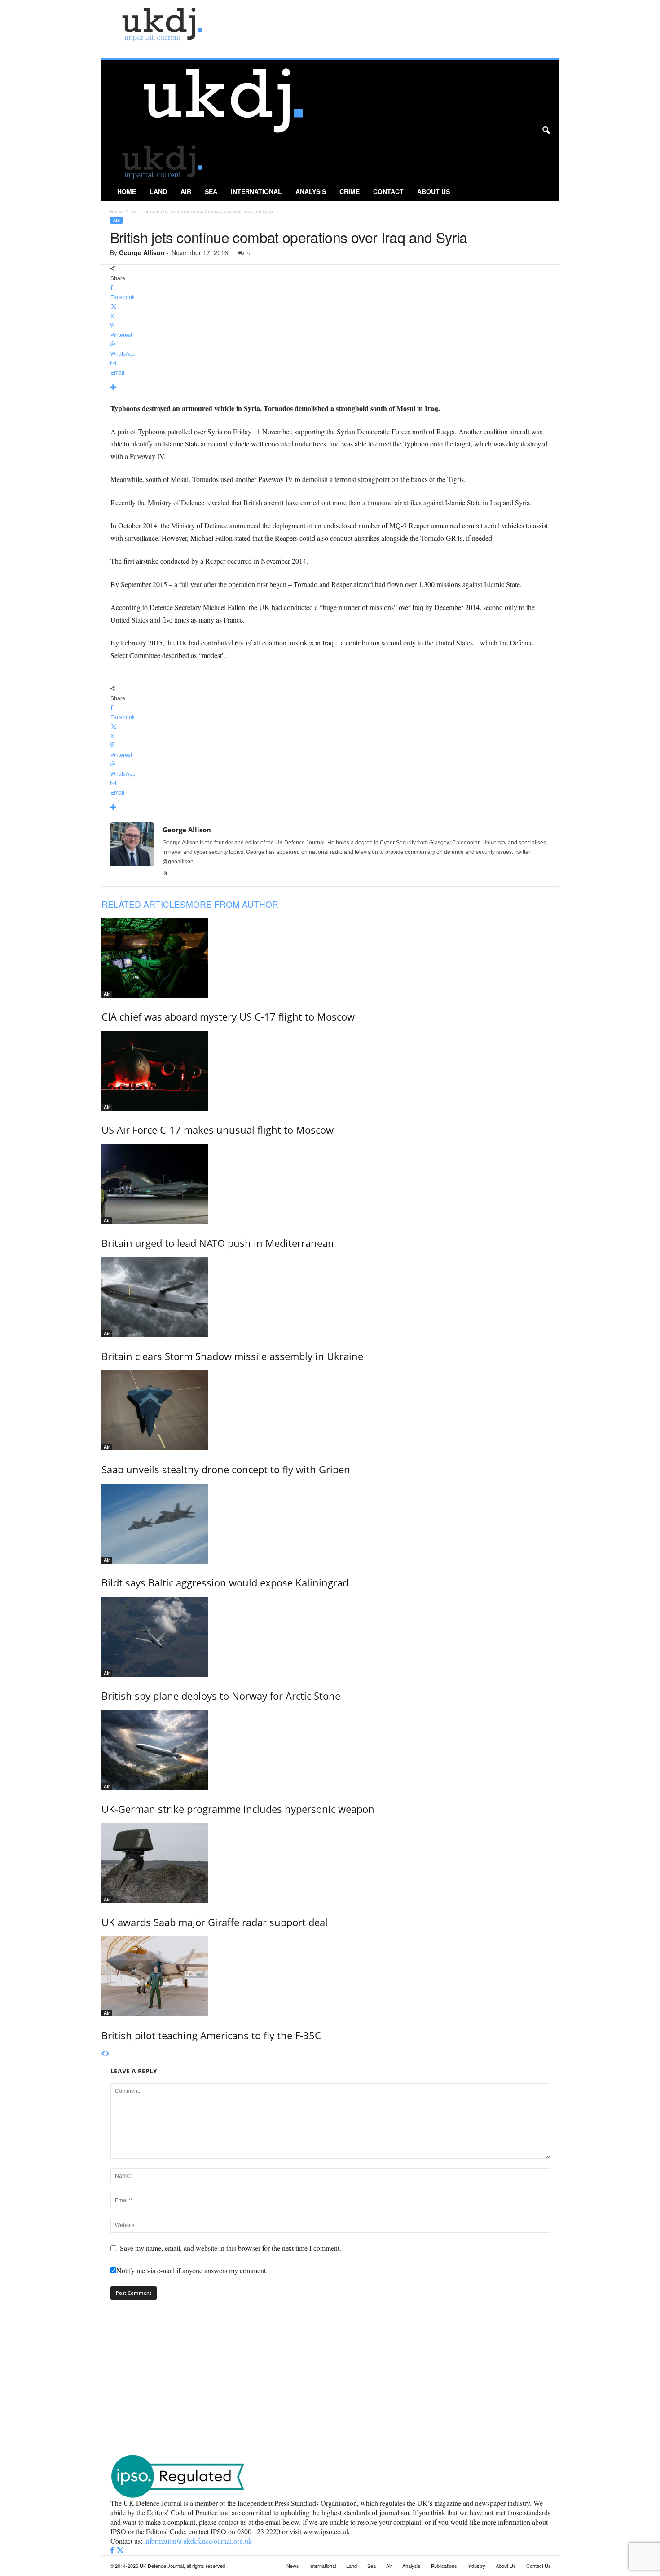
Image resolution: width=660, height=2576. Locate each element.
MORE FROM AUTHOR (232, 904)
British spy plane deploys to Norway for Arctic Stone (221, 1696)
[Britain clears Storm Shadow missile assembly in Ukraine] (330, 1297)
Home (127, 191)
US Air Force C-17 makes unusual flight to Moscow (218, 1130)
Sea (211, 191)
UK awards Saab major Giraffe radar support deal (215, 1922)
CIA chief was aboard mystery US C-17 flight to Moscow (228, 1016)
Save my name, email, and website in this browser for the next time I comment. (231, 2248)
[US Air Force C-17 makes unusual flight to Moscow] (330, 1071)
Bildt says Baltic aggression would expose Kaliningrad (225, 1582)
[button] (546, 131)
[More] (330, 388)
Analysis (311, 191)
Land (158, 191)
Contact (388, 191)
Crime (350, 191)
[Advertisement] (330, 2386)
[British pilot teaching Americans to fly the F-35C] (330, 1976)
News (293, 2566)
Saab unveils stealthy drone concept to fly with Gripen (226, 1469)
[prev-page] (103, 2054)
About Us (433, 191)
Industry (476, 2566)
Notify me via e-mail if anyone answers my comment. (192, 2270)
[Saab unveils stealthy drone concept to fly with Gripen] (330, 1410)
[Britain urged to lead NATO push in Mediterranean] (330, 1184)
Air (186, 191)
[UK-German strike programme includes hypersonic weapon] (330, 1750)
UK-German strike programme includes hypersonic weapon (238, 1809)
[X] (166, 874)
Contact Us (539, 2566)
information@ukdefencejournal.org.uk (198, 2541)
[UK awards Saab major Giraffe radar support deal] (330, 1863)
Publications (444, 2566)
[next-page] (108, 2054)
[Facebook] (113, 2550)
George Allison (142, 252)
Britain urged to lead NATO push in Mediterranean (218, 1243)
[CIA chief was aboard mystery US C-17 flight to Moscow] (330, 958)
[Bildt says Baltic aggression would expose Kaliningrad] (330, 1524)
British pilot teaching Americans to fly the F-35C (211, 2035)
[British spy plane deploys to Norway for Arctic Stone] (330, 1637)
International (256, 191)
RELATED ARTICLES (144, 904)
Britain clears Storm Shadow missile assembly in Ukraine (232, 1356)
